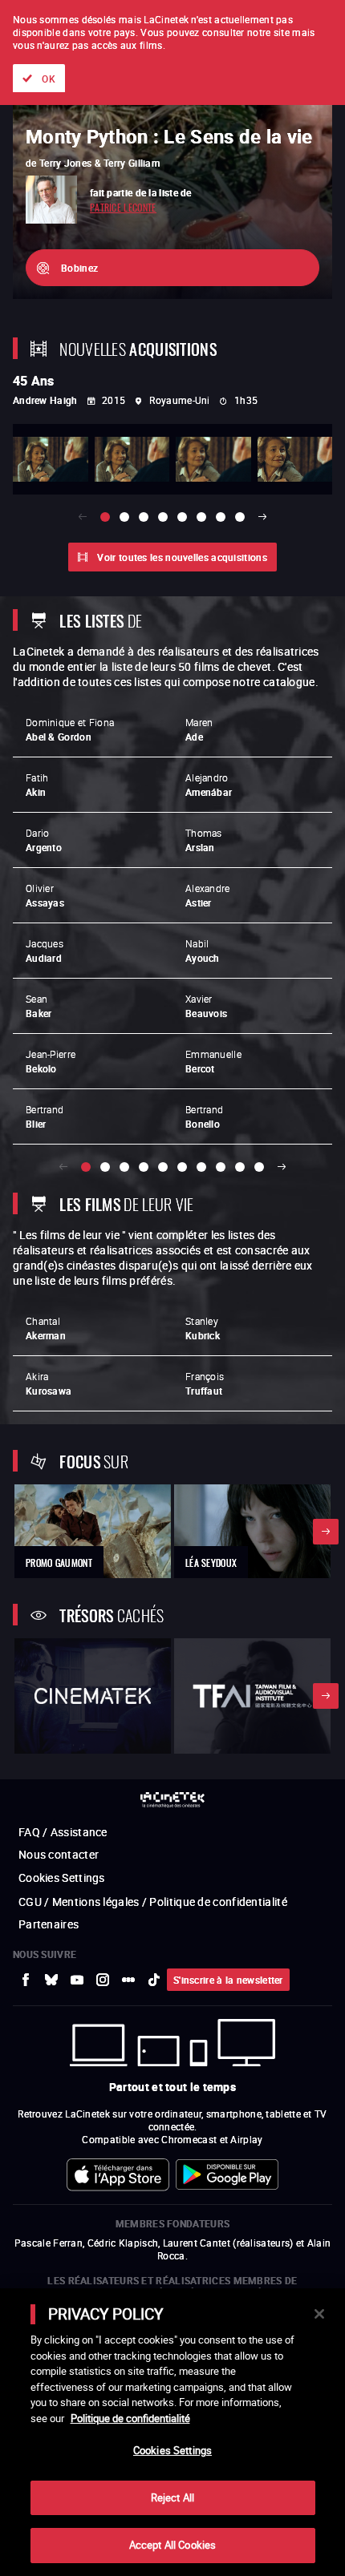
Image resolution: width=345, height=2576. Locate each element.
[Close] (319, 2314)
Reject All (172, 2497)
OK (49, 79)
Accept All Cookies (172, 2545)
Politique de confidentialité (130, 2418)
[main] (172, 2432)
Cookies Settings (172, 2450)
